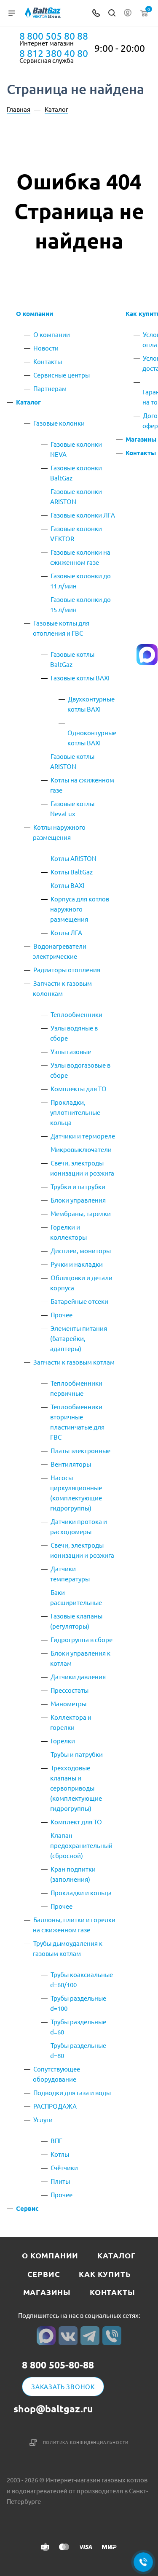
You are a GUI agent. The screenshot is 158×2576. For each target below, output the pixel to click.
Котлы (60, 2154)
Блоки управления (78, 1200)
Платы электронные (80, 1450)
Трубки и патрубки (78, 1186)
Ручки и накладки (77, 1264)
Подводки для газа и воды (72, 2092)
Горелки (63, 1741)
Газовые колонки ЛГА (83, 515)
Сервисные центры (62, 375)
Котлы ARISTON (74, 858)
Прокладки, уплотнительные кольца (75, 1112)
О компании (35, 313)
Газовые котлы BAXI (80, 678)
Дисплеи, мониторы (81, 1250)
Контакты (48, 361)
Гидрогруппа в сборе (82, 1639)
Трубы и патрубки (77, 1754)
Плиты (60, 2181)
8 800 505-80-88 (58, 2365)
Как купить (105, 2274)
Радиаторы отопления (67, 970)
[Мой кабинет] (128, 13)
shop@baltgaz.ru (53, 2409)
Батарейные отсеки (79, 1301)
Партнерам (50, 388)
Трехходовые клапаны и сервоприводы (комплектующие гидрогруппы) (76, 1788)
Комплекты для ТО (79, 1088)
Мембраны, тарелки (81, 1213)
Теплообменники (76, 1014)
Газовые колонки (59, 423)
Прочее (62, 1315)
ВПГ (56, 2140)
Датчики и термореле (83, 1136)
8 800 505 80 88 (54, 36)
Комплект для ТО (76, 1822)
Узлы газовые (71, 1051)
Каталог (28, 402)
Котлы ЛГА (66, 932)
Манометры (68, 1703)
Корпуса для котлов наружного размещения (80, 909)
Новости (46, 348)
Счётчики (64, 2167)
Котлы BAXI (67, 885)
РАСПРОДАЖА (55, 2106)
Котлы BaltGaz (72, 872)
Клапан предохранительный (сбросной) (81, 1845)
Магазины (141, 439)
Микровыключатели (81, 1149)
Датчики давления (78, 1676)
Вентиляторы (71, 1464)
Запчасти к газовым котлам (74, 1362)
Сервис (27, 2208)
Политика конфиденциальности (86, 2442)
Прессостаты (70, 1690)
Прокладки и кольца (81, 1892)
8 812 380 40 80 (54, 53)
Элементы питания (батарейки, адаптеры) (79, 1338)
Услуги (43, 2119)
